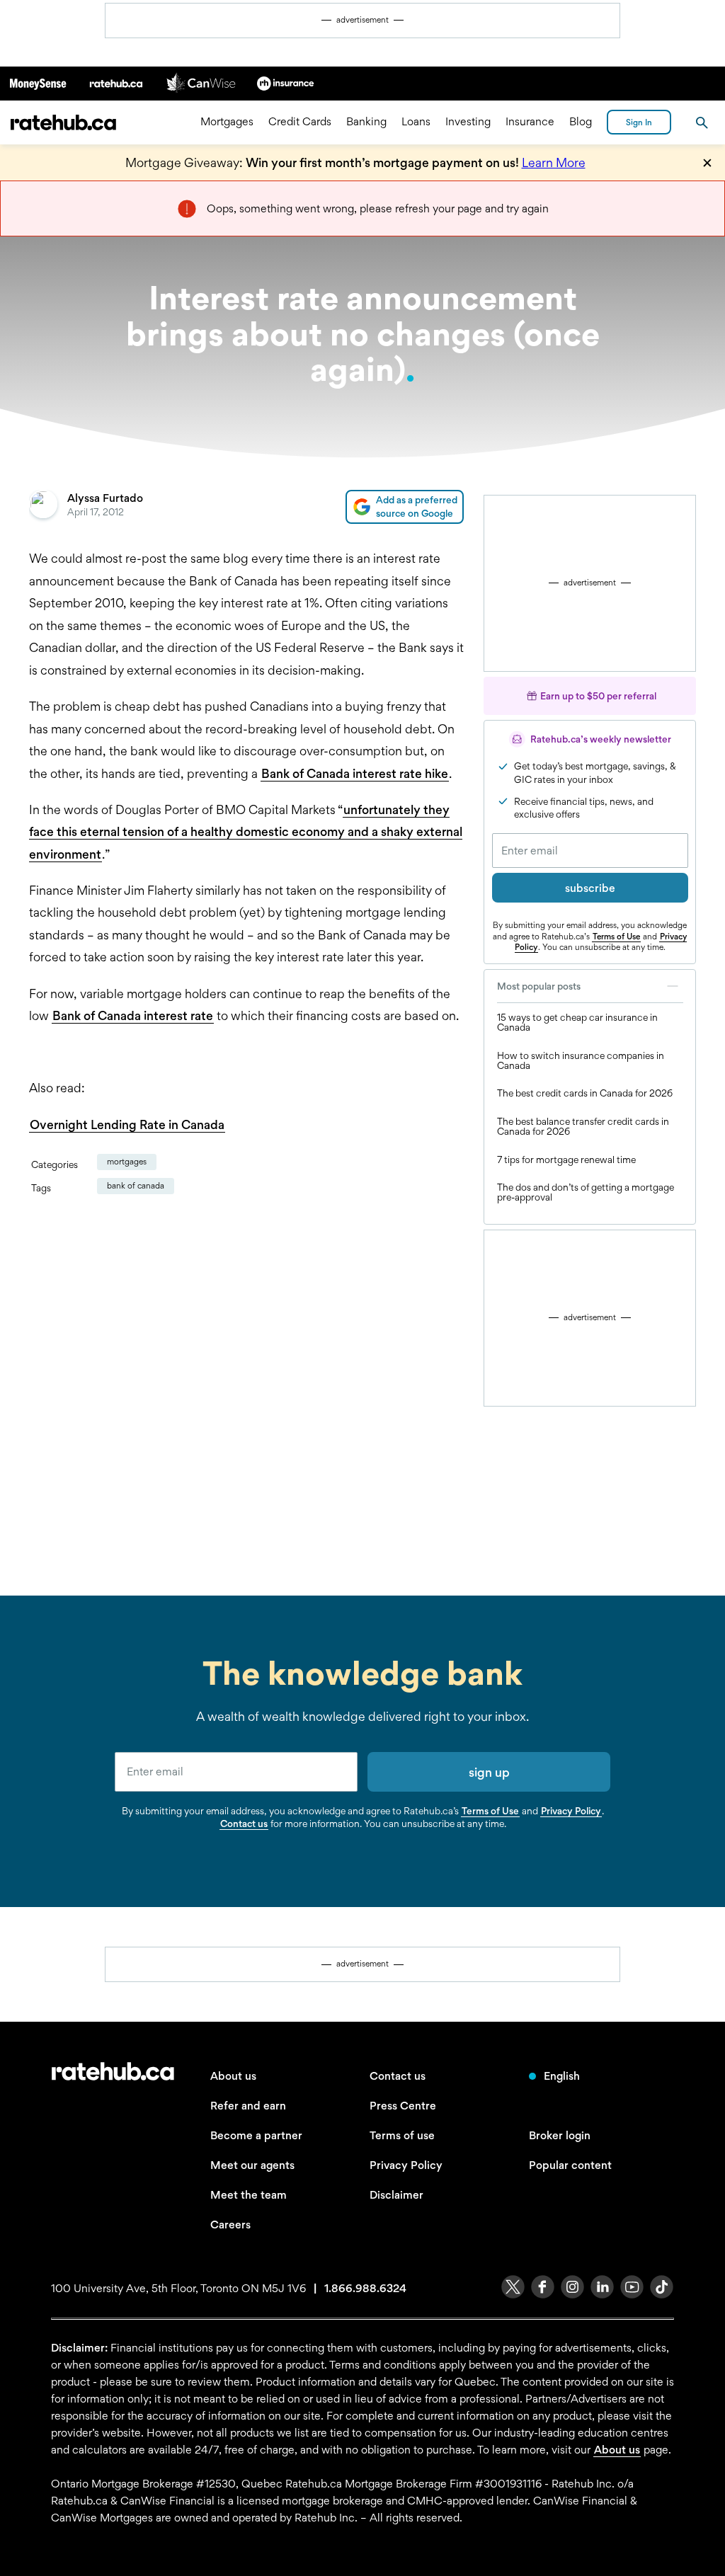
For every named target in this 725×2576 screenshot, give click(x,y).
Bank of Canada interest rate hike (355, 773)
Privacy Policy (571, 1811)
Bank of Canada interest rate (133, 1015)
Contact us (244, 1824)
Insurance (530, 122)
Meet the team (249, 2195)
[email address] (236, 1772)
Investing (468, 122)
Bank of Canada (136, 1186)
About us (233, 2076)
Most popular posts (539, 986)
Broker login (560, 2135)
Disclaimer (396, 2195)
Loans (416, 122)
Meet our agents (252, 2165)
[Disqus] (246, 1395)
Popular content (570, 2165)
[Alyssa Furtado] (43, 507)
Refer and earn (248, 2106)
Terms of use (402, 2135)
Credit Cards (300, 122)
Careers (230, 2225)
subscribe (590, 888)
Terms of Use (616, 937)
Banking (366, 122)
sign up (489, 1772)
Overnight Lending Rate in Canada (127, 1124)
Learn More (554, 162)
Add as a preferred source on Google (417, 506)
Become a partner (256, 2135)
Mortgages (227, 122)
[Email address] (590, 851)
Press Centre (403, 2106)
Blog (581, 122)
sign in (639, 122)
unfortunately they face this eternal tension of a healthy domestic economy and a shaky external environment (246, 832)
